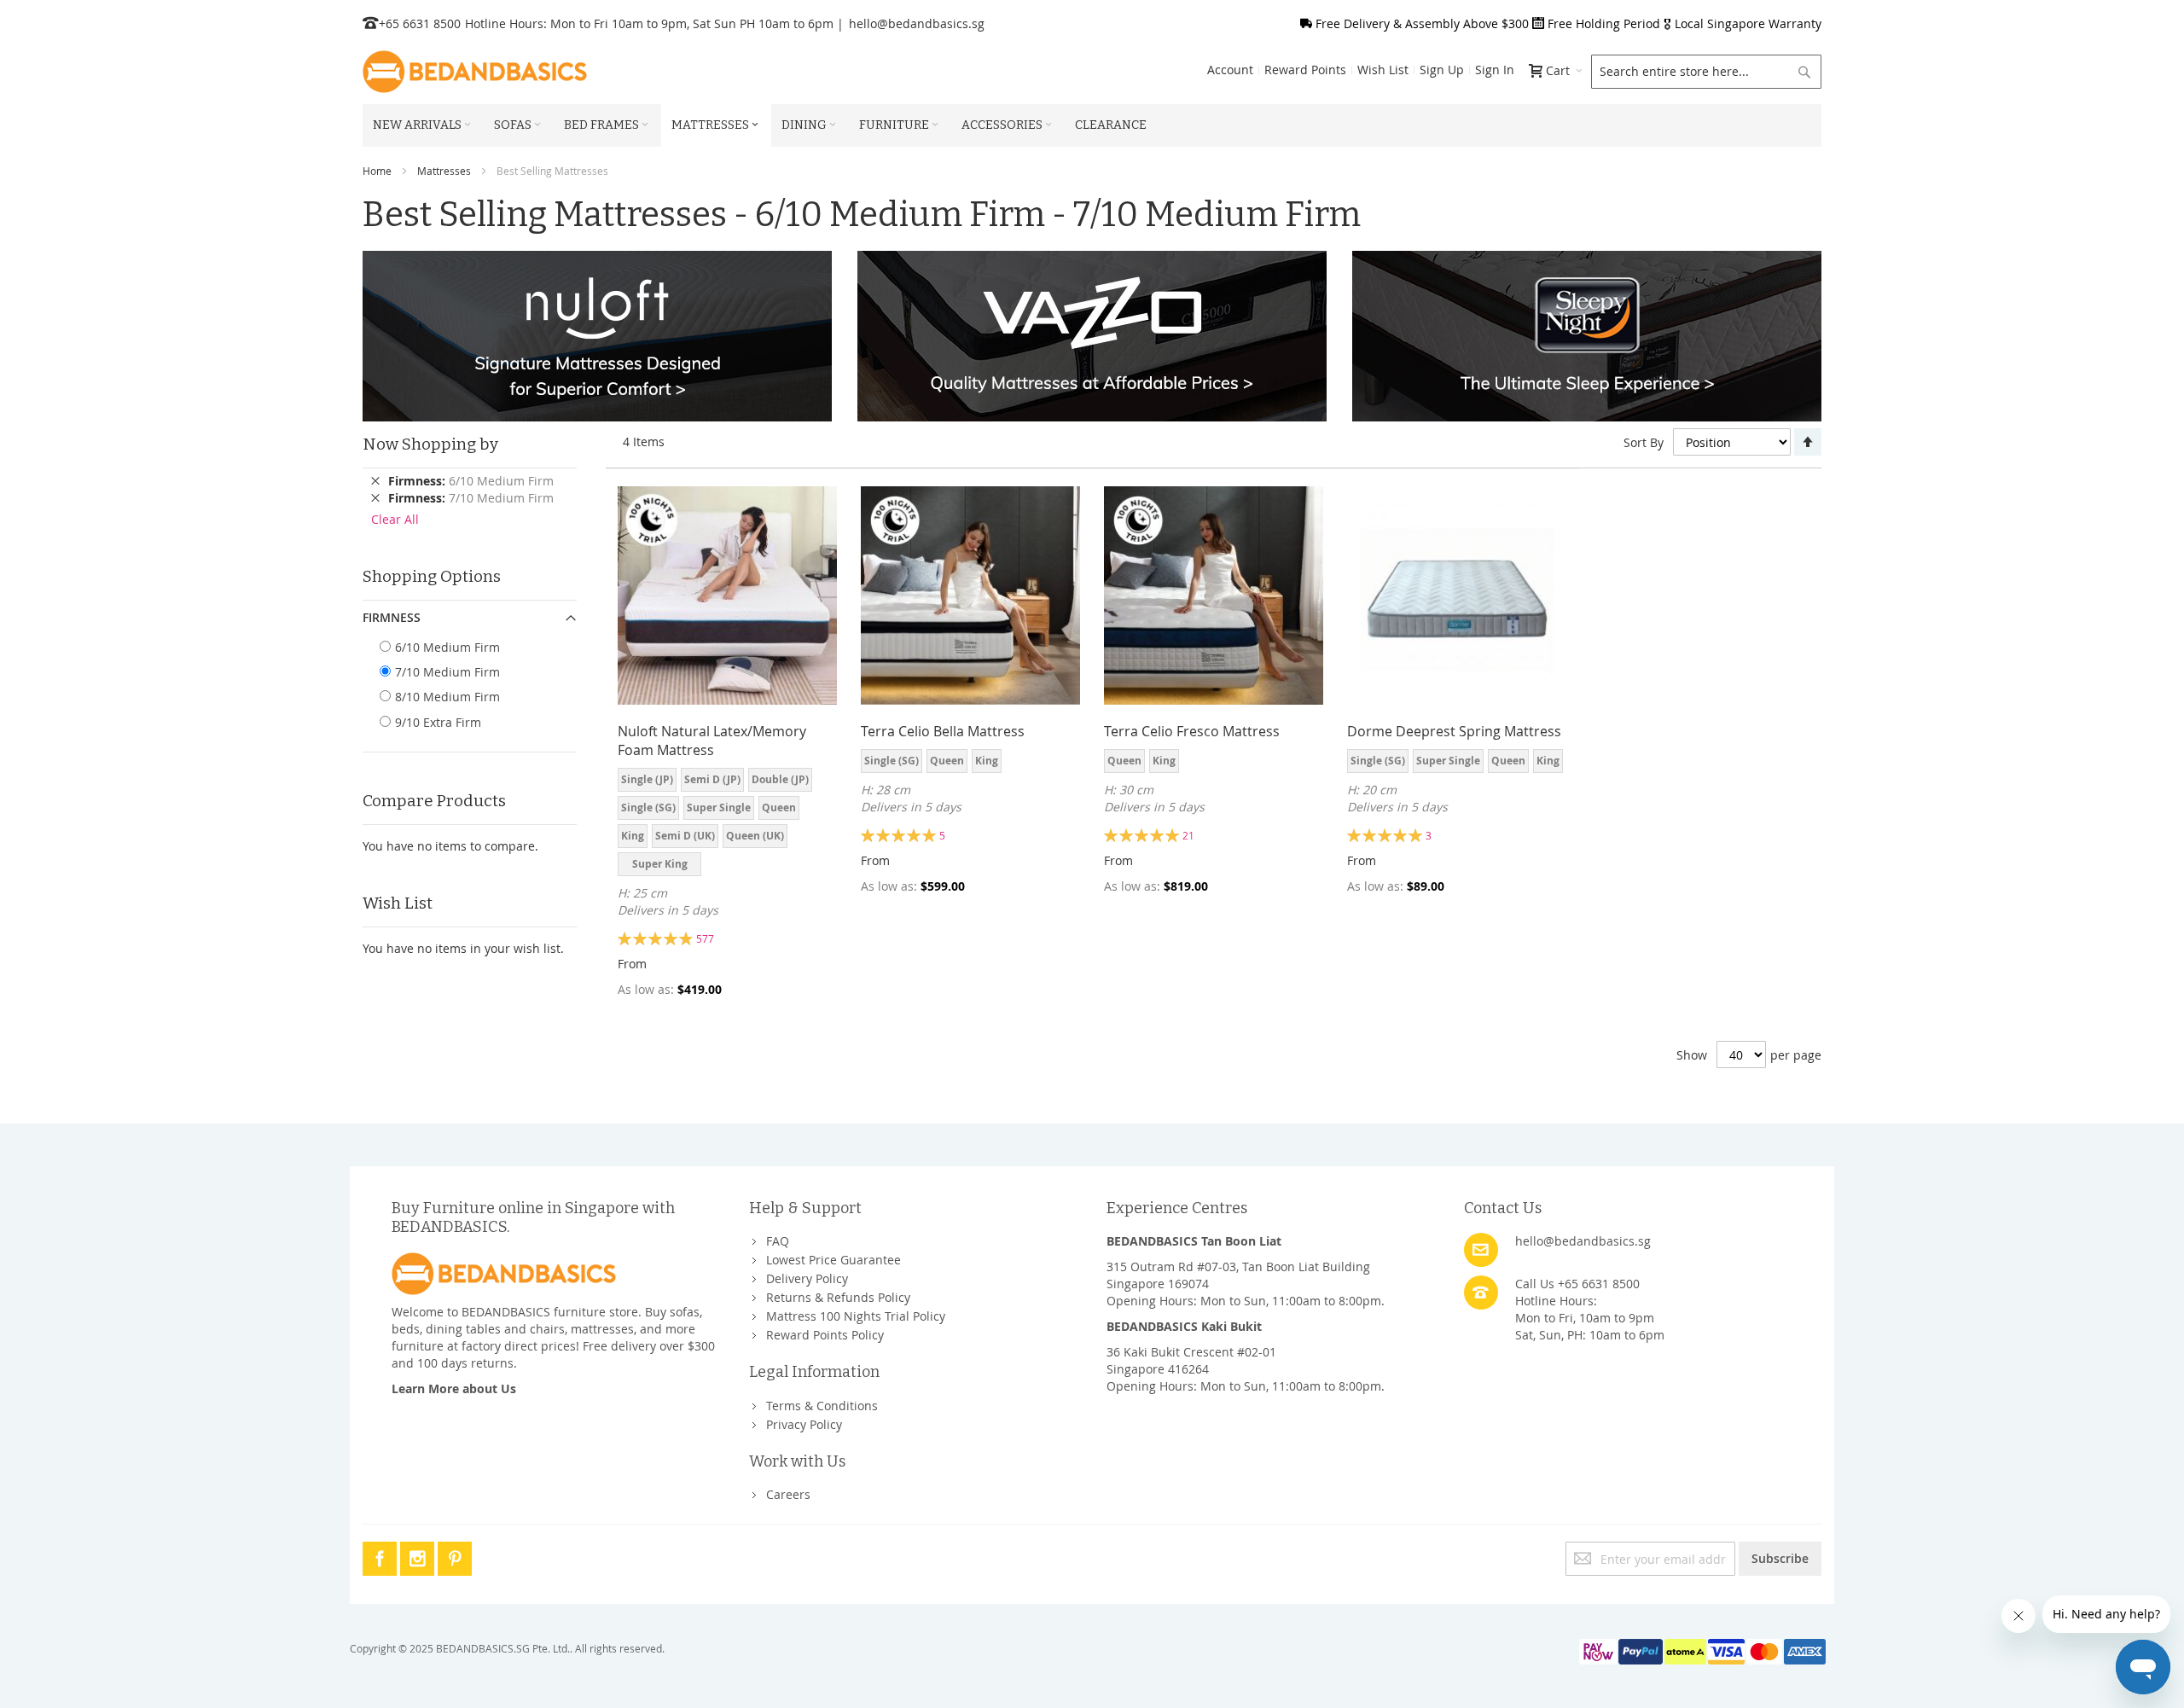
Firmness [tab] (392, 617)
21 (1188, 835)
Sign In (1495, 70)
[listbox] (727, 824)
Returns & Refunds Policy (838, 1297)
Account (1230, 70)
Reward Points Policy (825, 1335)
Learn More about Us (454, 1388)
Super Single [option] (719, 808)
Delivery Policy (807, 1278)
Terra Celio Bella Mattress (943, 731)
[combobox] (1706, 72)
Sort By (1644, 442)
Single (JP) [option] (647, 779)
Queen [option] (779, 808)
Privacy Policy (804, 1424)
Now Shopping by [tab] (430, 444)
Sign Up (1442, 70)
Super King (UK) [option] (660, 866)
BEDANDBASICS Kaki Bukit (1184, 1326)
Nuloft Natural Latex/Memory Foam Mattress (712, 741)
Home (377, 171)
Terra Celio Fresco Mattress (1192, 731)
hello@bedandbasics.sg (917, 23)
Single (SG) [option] (648, 808)
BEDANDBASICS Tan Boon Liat (1194, 1241)
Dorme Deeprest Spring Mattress (1454, 731)
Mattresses (444, 171)
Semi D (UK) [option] (685, 836)
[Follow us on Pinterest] (455, 1556)
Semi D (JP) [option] (712, 779)
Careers (788, 1494)
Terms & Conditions (822, 1406)
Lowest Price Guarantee (834, 1260)
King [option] (633, 836)
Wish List (1383, 70)
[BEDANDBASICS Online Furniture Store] (475, 72)
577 (705, 938)
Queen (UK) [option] (755, 836)
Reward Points (1305, 70)
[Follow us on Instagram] (419, 1556)
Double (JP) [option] (780, 779)
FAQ (778, 1241)
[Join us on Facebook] (381, 1556)
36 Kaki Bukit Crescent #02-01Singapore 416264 (1191, 1360)
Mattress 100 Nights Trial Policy (856, 1316)
